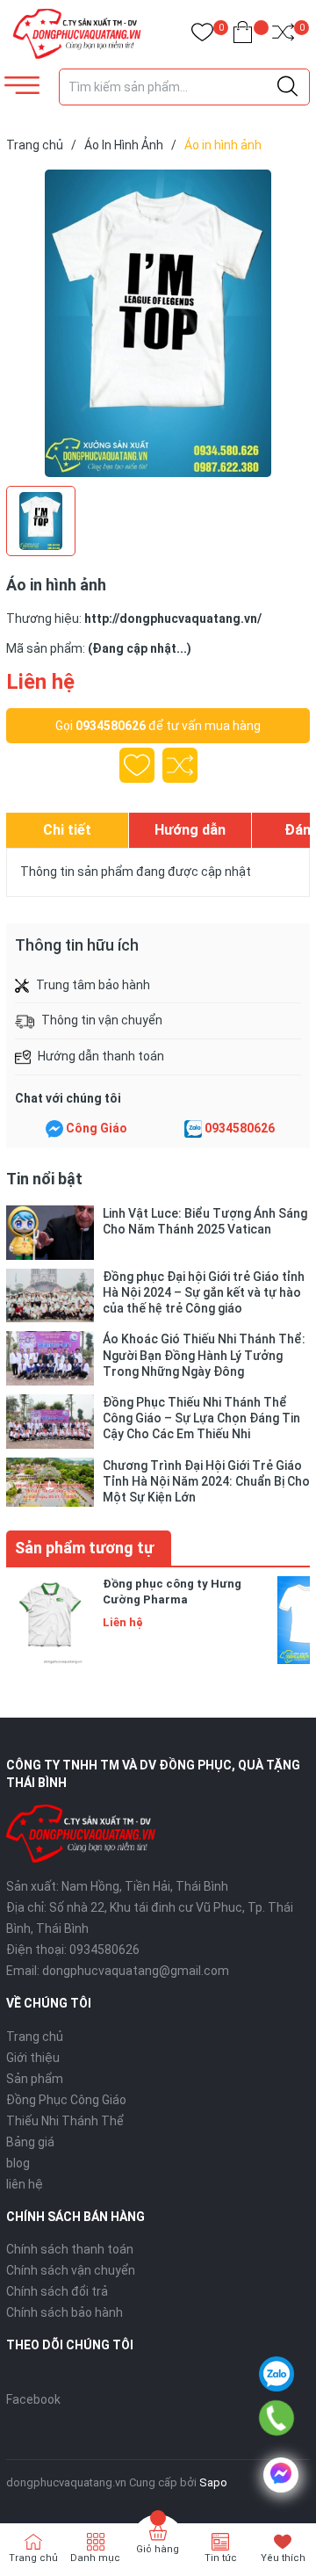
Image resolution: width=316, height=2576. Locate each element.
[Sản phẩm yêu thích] (202, 36)
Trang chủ (35, 2037)
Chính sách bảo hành (65, 2312)
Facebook (33, 2399)
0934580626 (111, 726)
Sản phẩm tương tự (84, 1548)
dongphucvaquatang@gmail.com (136, 1971)
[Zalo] (276, 2374)
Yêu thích (283, 2558)
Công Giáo (97, 1128)
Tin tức (221, 2558)
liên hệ (25, 2184)
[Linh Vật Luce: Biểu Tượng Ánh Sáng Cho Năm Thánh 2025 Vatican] (50, 1233)
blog (18, 2163)
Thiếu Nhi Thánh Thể (65, 2121)
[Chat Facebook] (54, 1129)
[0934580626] (277, 2418)
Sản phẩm (35, 2079)
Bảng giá (30, 2142)
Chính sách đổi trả (57, 2291)
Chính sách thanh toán (70, 2249)
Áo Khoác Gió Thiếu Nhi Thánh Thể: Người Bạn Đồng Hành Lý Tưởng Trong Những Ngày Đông (204, 1355)
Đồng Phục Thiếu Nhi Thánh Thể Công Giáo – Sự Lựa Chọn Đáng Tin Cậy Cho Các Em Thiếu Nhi (201, 1418)
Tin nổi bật (44, 1179)
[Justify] (287, 87)
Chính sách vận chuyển (71, 2270)
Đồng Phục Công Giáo (66, 2100)
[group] (158, 323)
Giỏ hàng (158, 2549)
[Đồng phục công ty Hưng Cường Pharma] (50, 1620)
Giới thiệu (33, 2058)
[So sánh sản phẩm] (283, 36)
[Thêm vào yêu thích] (137, 765)
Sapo (213, 2482)
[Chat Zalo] (193, 1129)
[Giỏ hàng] (243, 36)
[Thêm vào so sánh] (180, 765)
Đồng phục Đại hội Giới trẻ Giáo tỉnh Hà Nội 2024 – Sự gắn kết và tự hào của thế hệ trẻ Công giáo (204, 1292)
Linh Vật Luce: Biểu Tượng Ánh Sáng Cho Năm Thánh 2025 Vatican (205, 1221)
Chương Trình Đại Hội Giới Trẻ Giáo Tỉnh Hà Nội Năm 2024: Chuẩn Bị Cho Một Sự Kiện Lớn (206, 1481)
